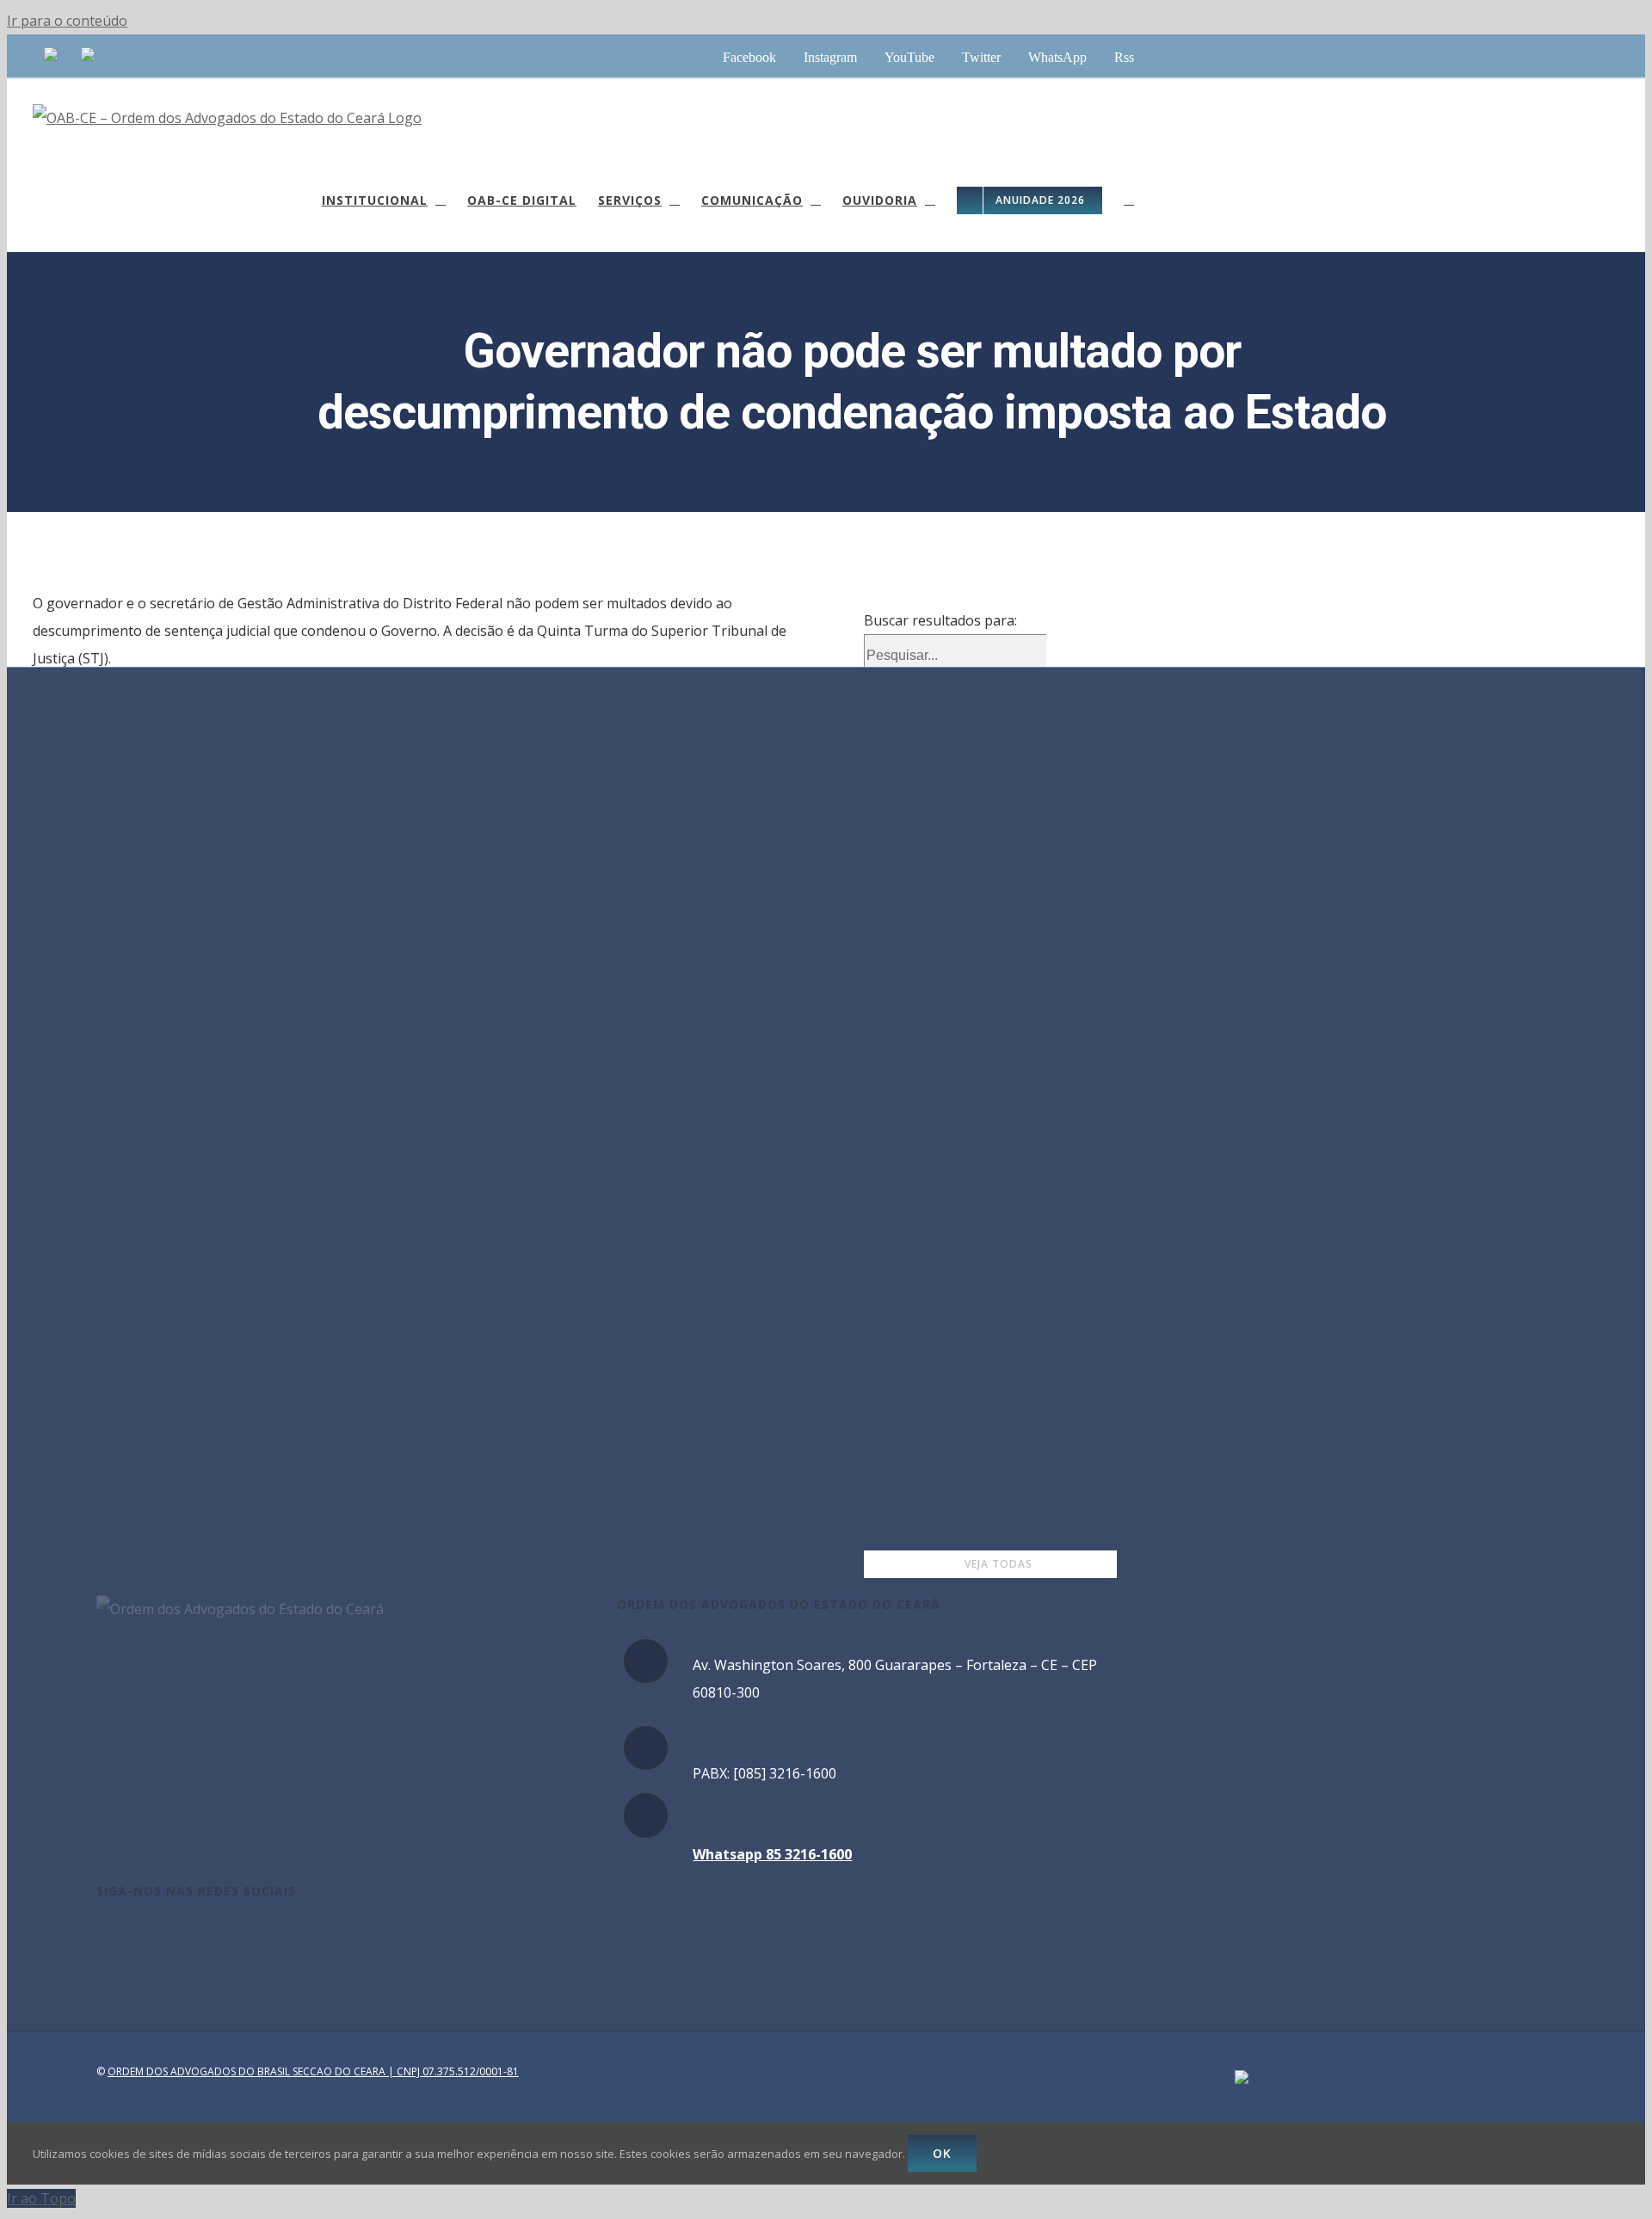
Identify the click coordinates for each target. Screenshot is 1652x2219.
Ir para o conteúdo (67, 21)
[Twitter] (171, 1939)
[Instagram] (125, 1939)
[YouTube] (148, 1939)
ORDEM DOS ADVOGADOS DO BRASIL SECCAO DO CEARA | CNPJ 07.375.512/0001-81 (313, 2071)
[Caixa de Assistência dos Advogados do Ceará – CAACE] (51, 56)
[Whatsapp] (194, 1939)
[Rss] (218, 1939)
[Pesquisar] (1129, 200)
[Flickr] (241, 1939)
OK (942, 2153)
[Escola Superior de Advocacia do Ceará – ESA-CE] (88, 56)
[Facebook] (102, 1939)
